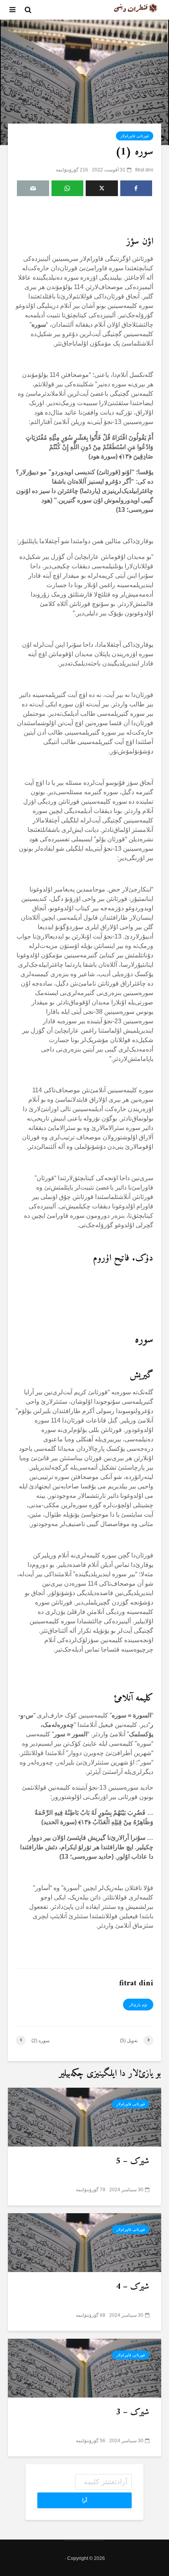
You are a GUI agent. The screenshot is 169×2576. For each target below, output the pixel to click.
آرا (84, 2500)
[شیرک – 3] (84, 2368)
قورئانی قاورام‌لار (135, 136)
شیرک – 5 (133, 2161)
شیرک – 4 (133, 2287)
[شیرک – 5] (84, 2117)
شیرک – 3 (133, 2412)
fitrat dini (144, 170)
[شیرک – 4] (84, 2242)
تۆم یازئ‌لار (138, 2005)
